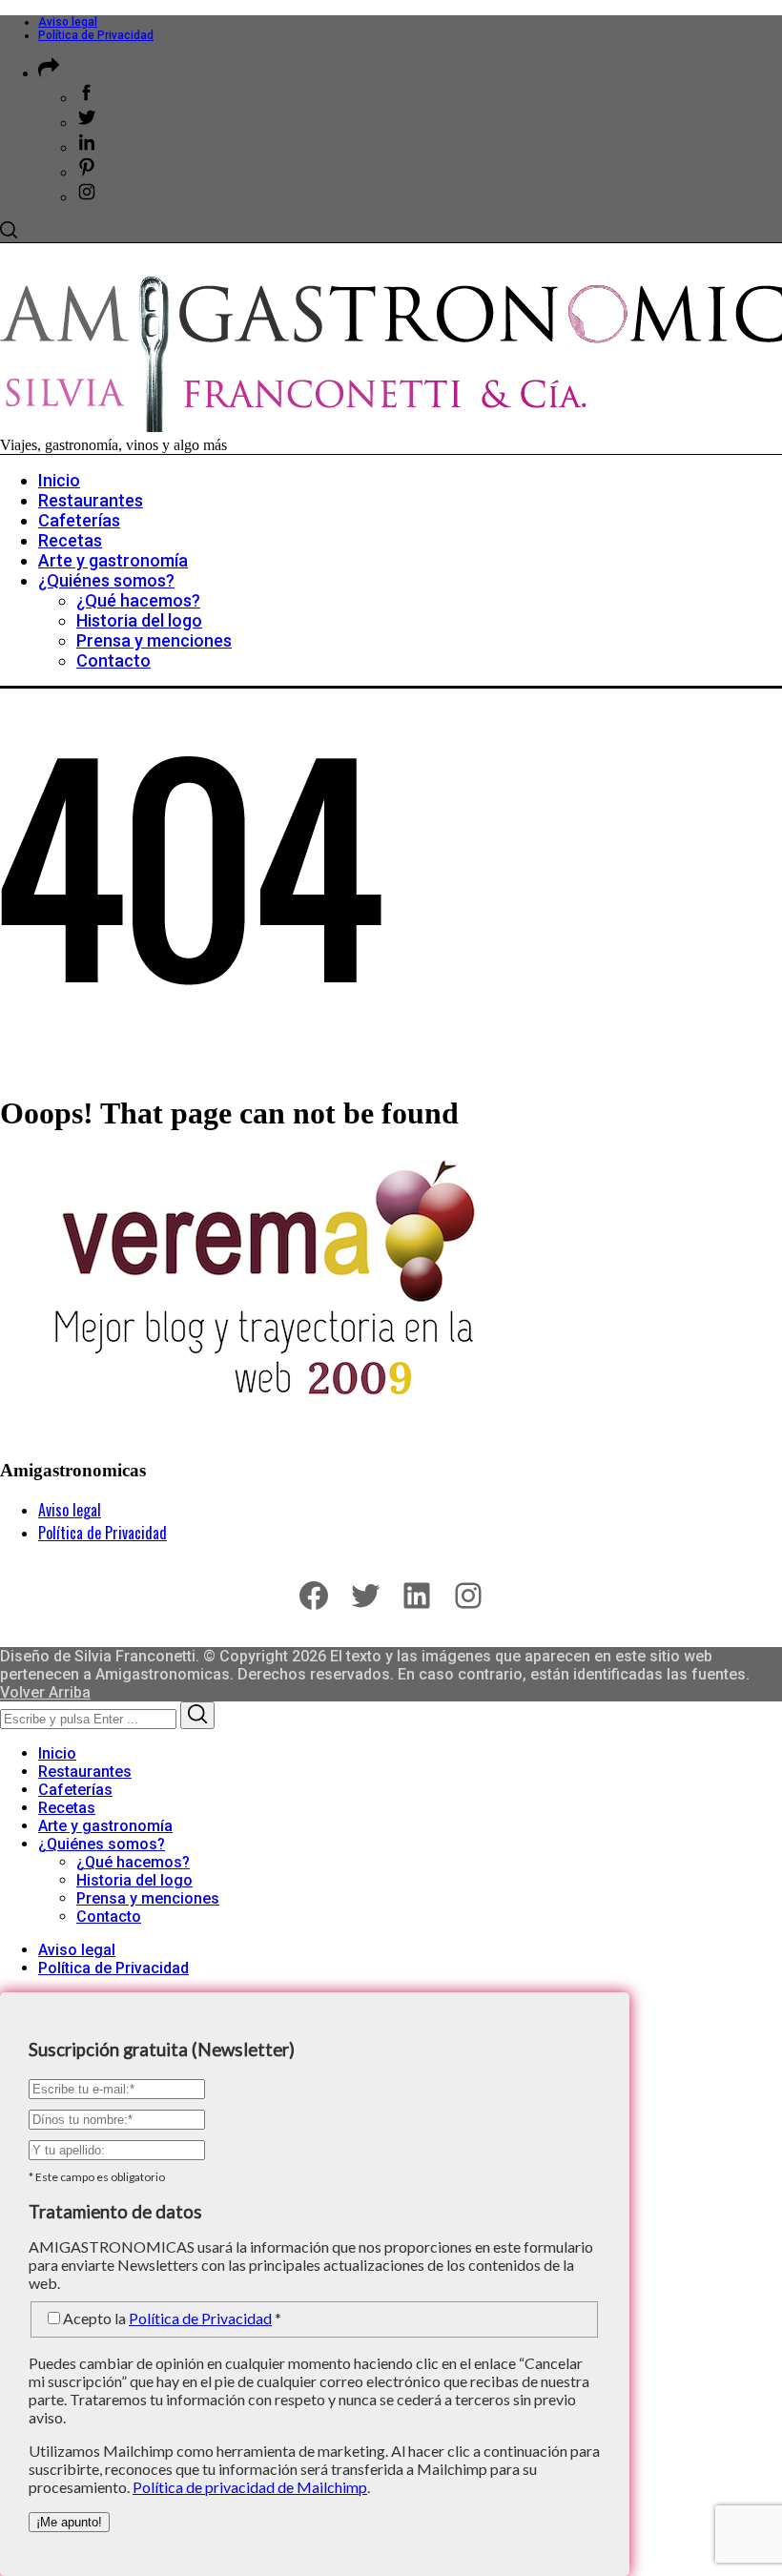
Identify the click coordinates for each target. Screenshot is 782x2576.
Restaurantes (85, 1772)
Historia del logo (134, 1880)
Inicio (57, 1753)
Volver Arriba (45, 1692)
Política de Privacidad (96, 35)
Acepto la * (172, 2318)
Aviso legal (68, 22)
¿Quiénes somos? (102, 1844)
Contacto (109, 1917)
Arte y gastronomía (105, 1826)
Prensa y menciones (148, 1898)
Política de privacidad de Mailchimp (250, 2487)
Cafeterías (75, 1790)
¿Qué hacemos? (133, 1862)
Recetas (67, 1808)
